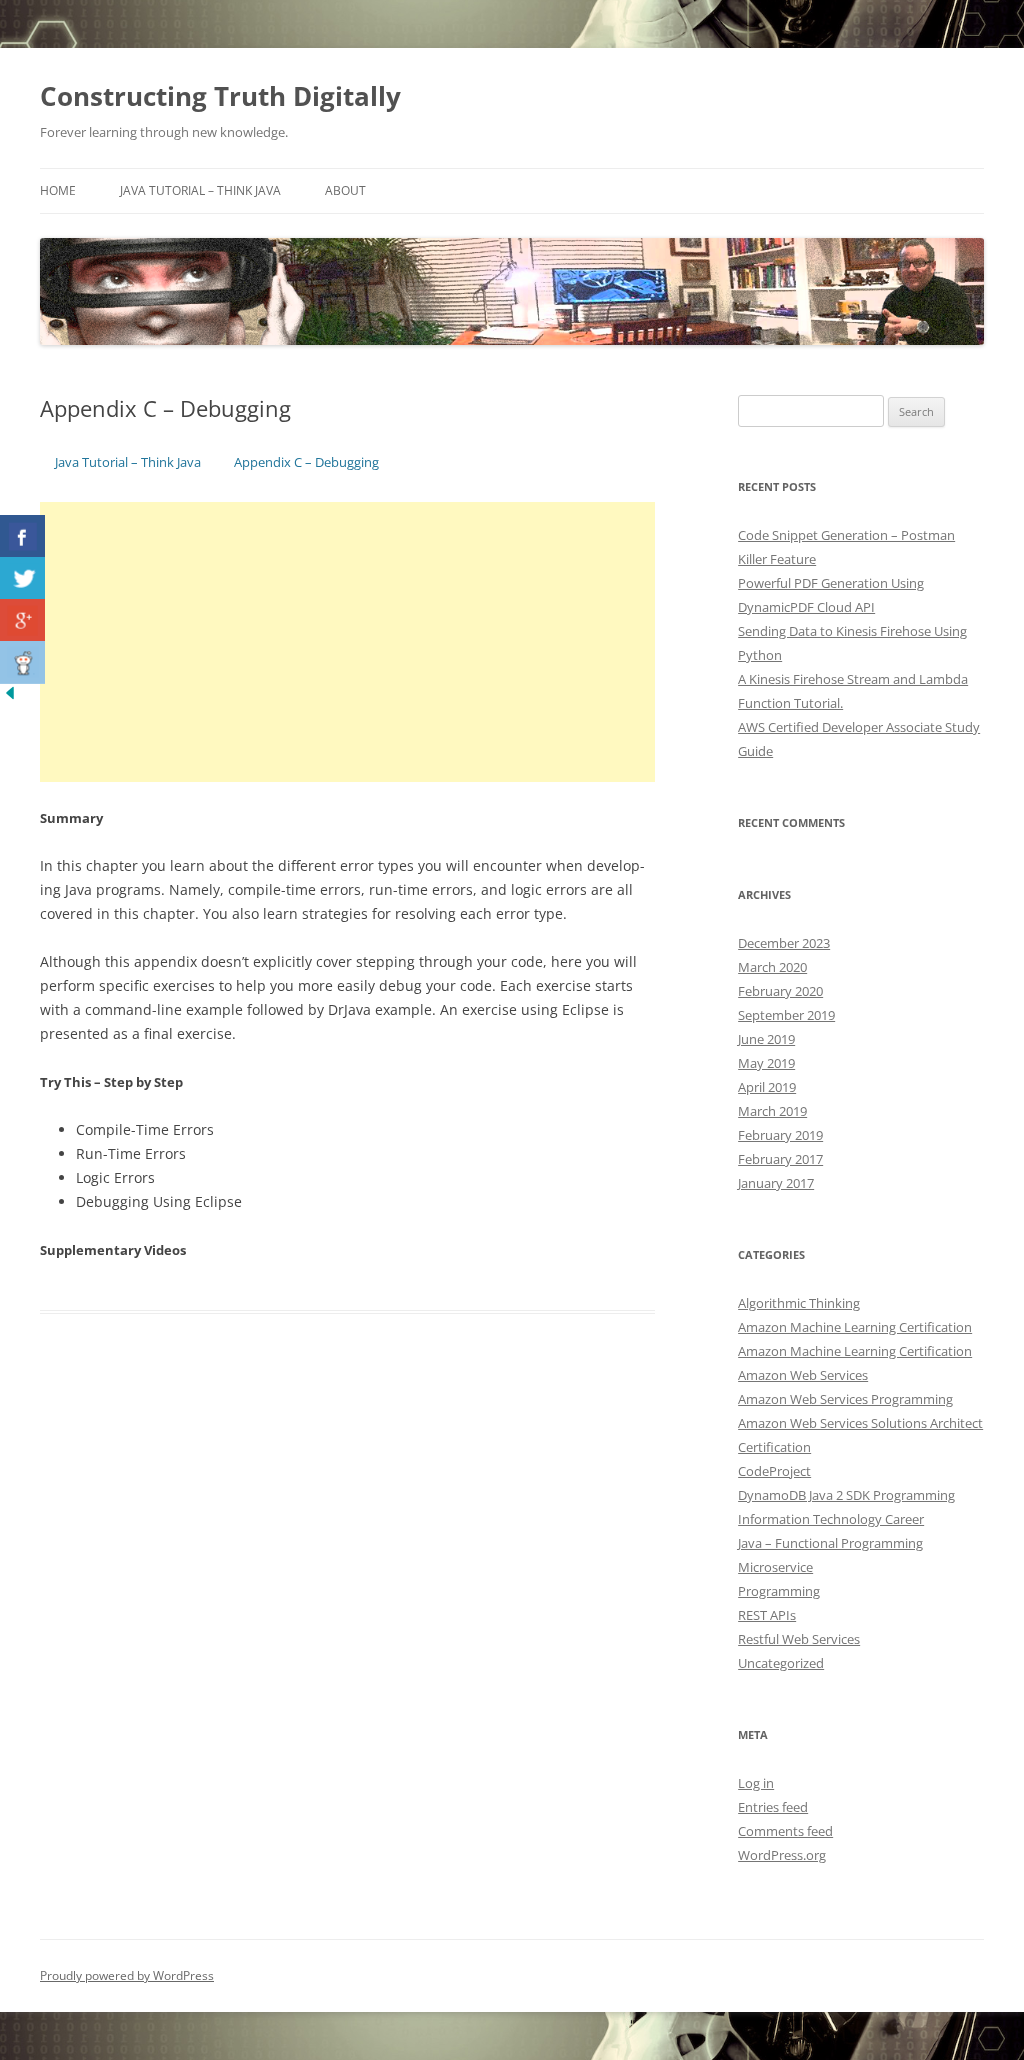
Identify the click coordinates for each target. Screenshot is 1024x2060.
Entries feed (773, 1807)
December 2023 (784, 943)
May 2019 (766, 1063)
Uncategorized (781, 1663)
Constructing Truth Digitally (220, 96)
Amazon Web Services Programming (845, 1399)
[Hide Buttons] (10, 697)
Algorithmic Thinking (799, 1303)
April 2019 (767, 1087)
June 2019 (766, 1039)
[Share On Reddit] (22, 662)
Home (58, 190)
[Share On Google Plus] (22, 620)
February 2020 (780, 991)
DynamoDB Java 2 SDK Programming (846, 1495)
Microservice (775, 1567)
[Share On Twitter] (22, 578)
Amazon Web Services (803, 1375)
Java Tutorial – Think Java (200, 190)
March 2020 (772, 967)
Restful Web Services (799, 1639)
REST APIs (767, 1615)
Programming (779, 1591)
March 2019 (772, 1111)
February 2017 (780, 1159)
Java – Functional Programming (830, 1543)
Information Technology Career (831, 1519)
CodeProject (774, 1471)
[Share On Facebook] (22, 536)
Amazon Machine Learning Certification (855, 1327)
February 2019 (780, 1135)
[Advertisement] (347, 642)
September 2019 (786, 1015)
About (345, 190)
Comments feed (785, 1831)
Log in (756, 1783)
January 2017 (776, 1183)
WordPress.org (782, 1855)
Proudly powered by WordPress (127, 1975)
